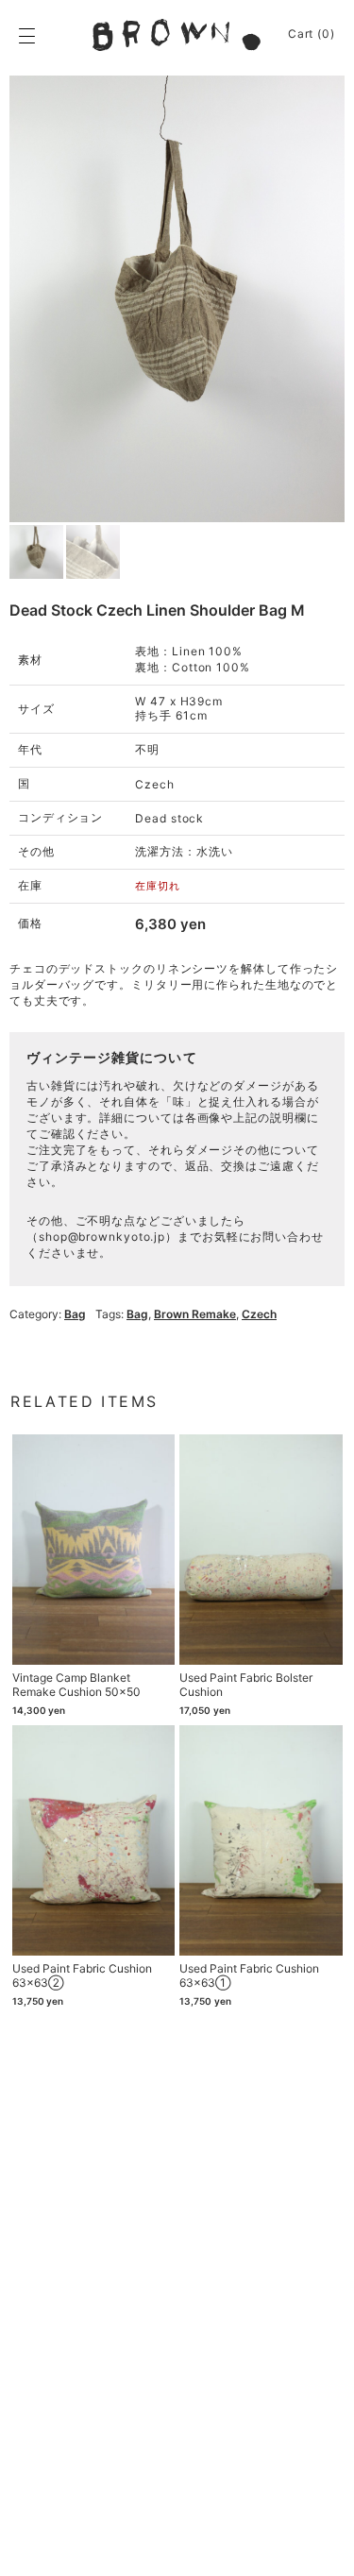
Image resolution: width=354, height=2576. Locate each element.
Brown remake (195, 1314)
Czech (259, 1314)
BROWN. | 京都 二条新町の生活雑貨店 (177, 35)
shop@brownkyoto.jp (102, 1237)
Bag (75, 1314)
